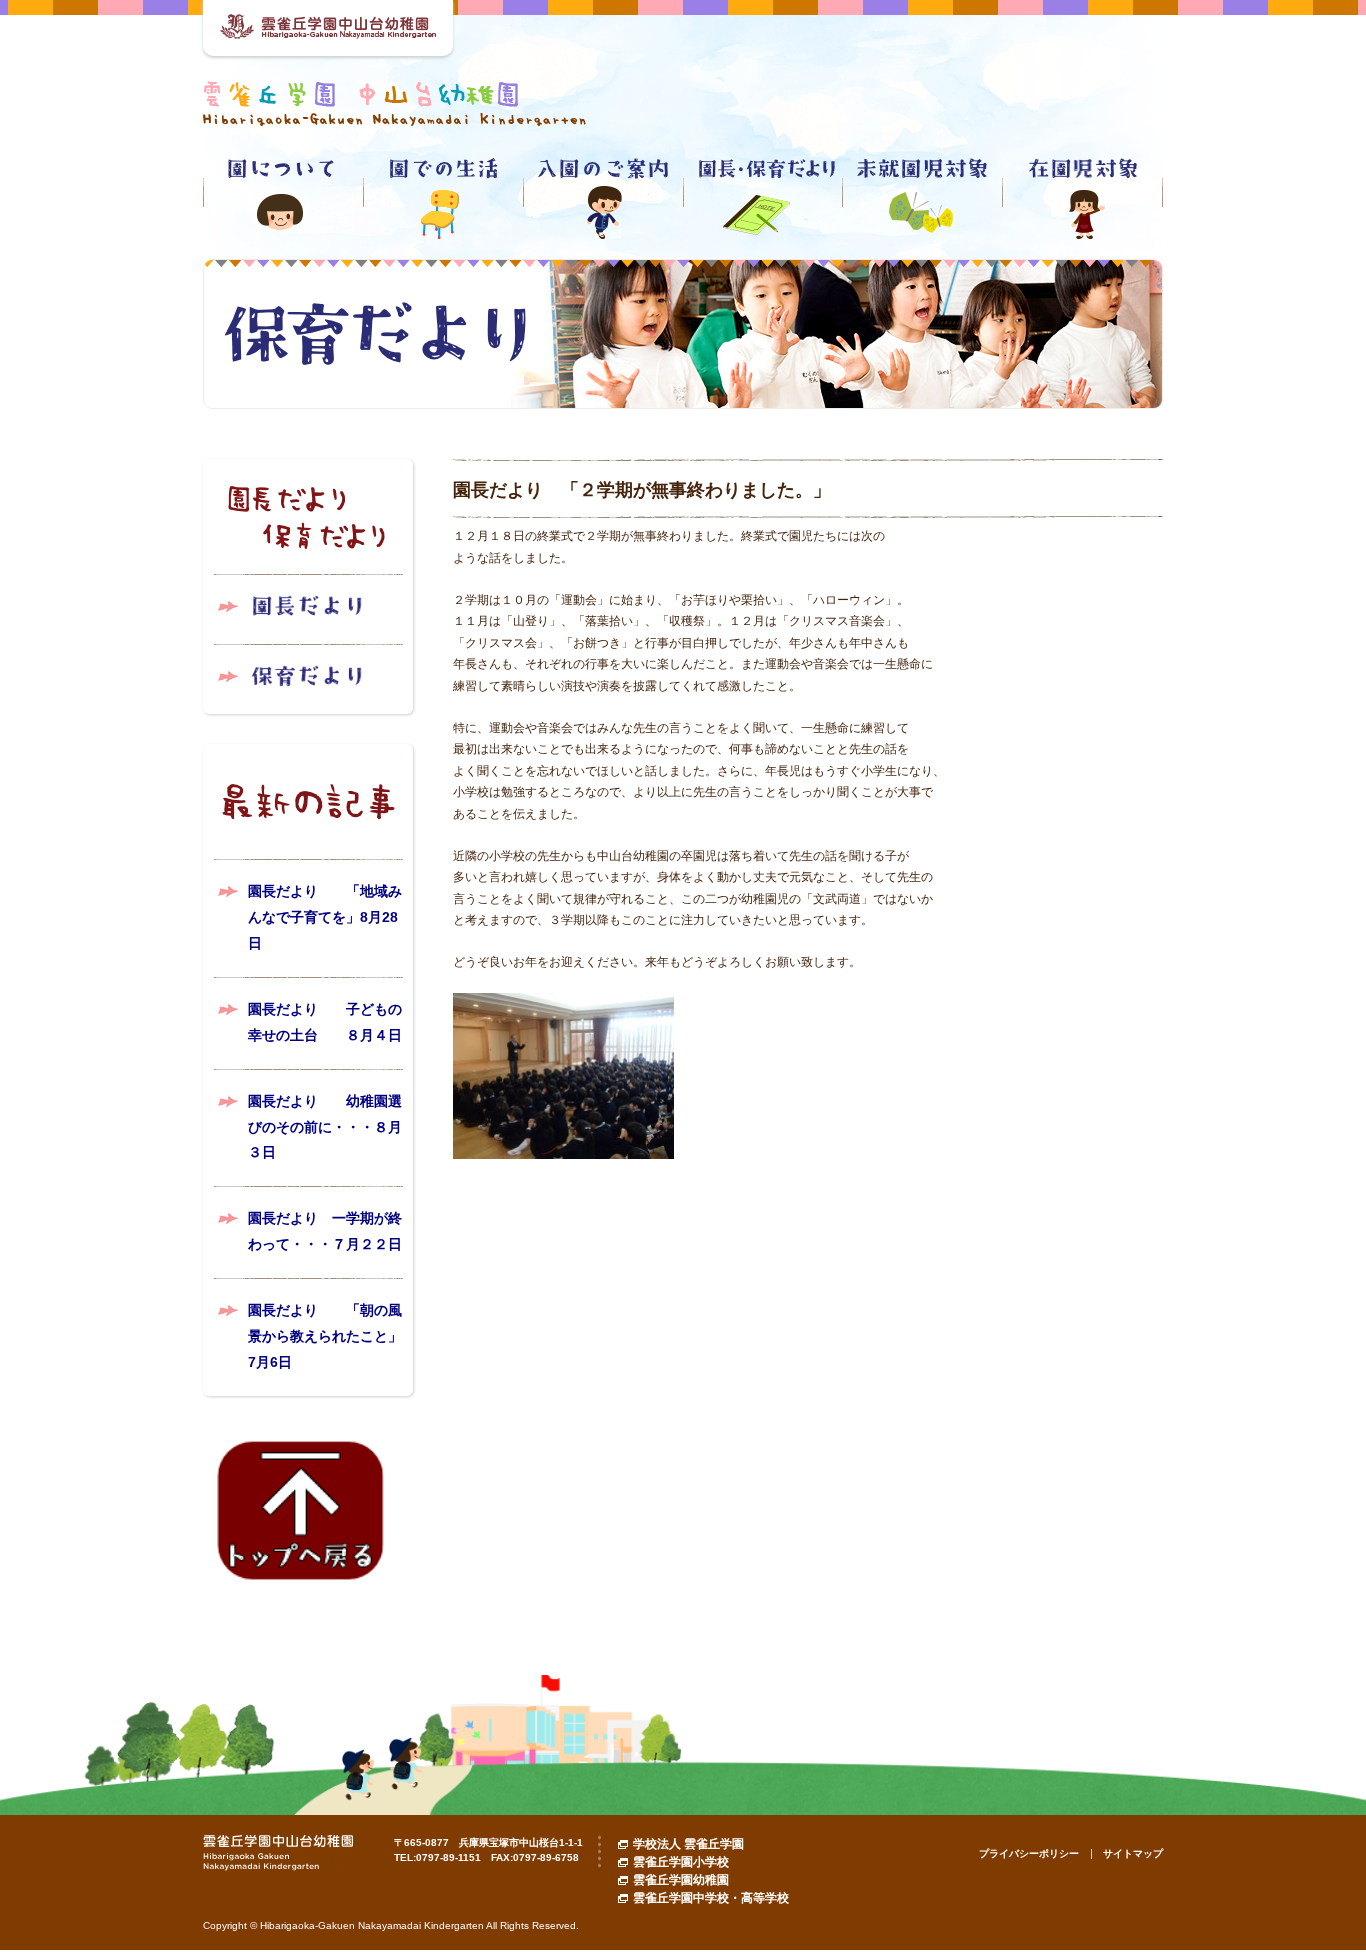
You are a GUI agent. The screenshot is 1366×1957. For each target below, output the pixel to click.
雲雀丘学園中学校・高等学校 (711, 1898)
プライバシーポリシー (1029, 1853)
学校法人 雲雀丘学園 (688, 1844)
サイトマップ (1133, 1853)
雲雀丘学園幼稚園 (681, 1880)
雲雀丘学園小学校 (681, 1862)
